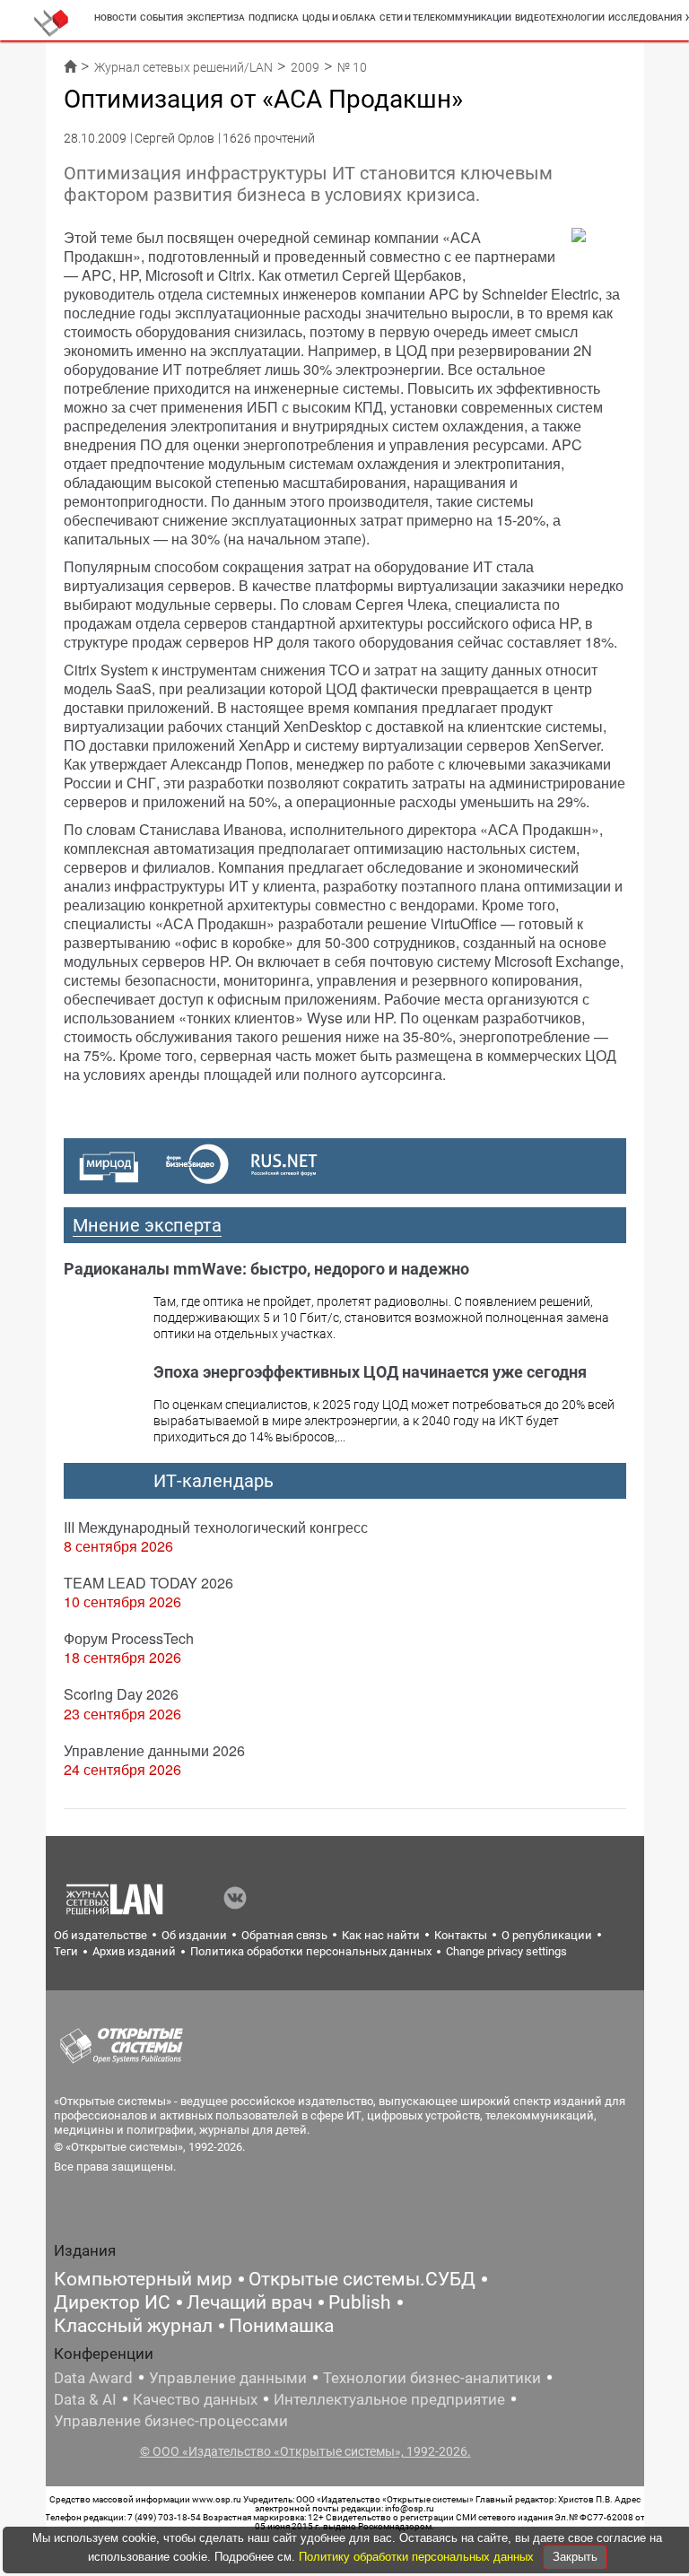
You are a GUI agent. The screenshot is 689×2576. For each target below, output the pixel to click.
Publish (360, 2302)
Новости (115, 17)
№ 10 (352, 67)
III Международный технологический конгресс (216, 1527)
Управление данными (228, 2378)
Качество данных (195, 2399)
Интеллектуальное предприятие (389, 2399)
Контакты (461, 1935)
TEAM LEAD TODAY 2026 (148, 1583)
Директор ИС (112, 2302)
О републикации (547, 1935)
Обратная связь (284, 1935)
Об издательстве (100, 1935)
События (161, 17)
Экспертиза (216, 17)
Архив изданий (134, 1951)
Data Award (93, 2378)
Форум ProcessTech (129, 1638)
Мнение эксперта (147, 1225)
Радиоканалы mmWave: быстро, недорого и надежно (266, 1269)
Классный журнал (133, 2326)
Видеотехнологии (560, 17)
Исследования (645, 17)
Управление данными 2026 (154, 1750)
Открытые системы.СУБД (362, 2279)
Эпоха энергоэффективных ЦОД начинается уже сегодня (370, 1372)
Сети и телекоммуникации (445, 17)
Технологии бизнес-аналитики (432, 2378)
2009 (305, 67)
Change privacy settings (506, 1951)
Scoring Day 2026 (121, 1694)
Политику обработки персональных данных (418, 2557)
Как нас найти (381, 1935)
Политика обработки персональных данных (311, 1951)
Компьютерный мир (143, 2279)
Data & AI (85, 2399)
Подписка (274, 17)
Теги (66, 1951)
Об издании (194, 1935)
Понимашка (281, 2326)
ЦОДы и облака (339, 17)
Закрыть (575, 2557)
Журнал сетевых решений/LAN (183, 67)
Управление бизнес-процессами (171, 2421)
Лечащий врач (249, 2302)
